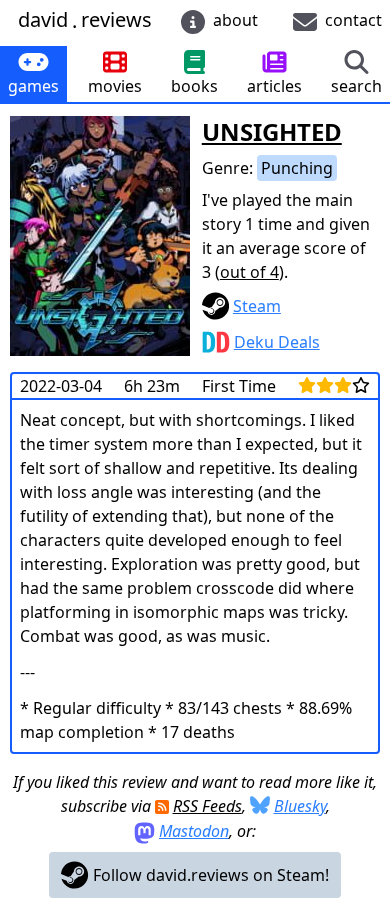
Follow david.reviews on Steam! (209, 875)
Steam (257, 306)
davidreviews (85, 20)
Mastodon (194, 831)
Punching (297, 168)
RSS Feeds (207, 806)
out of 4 (249, 272)
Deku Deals (277, 342)
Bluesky (300, 806)
